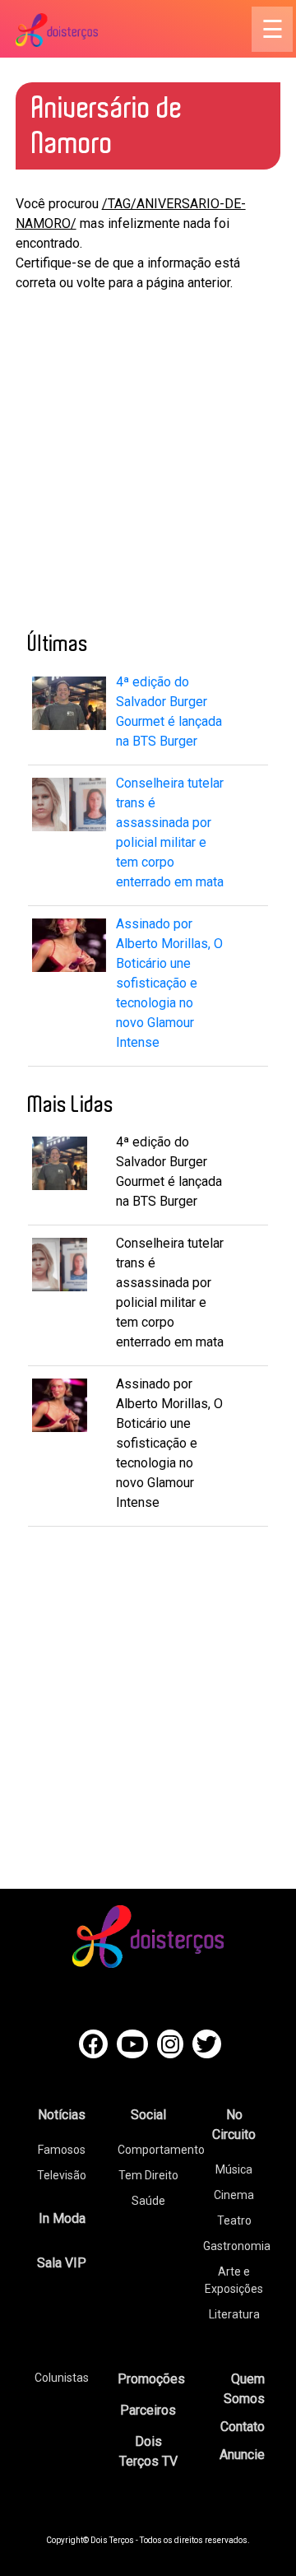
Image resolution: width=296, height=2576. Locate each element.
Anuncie (242, 2455)
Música (234, 2169)
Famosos (62, 2150)
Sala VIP (62, 2263)
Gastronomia (237, 2246)
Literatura (234, 2314)
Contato (243, 2427)
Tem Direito (148, 2175)
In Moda (62, 2218)
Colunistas (62, 2378)
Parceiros (148, 2410)
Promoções (151, 2379)
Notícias (62, 2115)
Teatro (234, 2220)
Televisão (62, 2175)
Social (148, 2115)
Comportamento (161, 2150)
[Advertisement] (148, 458)
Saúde (148, 2201)
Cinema (234, 2195)
